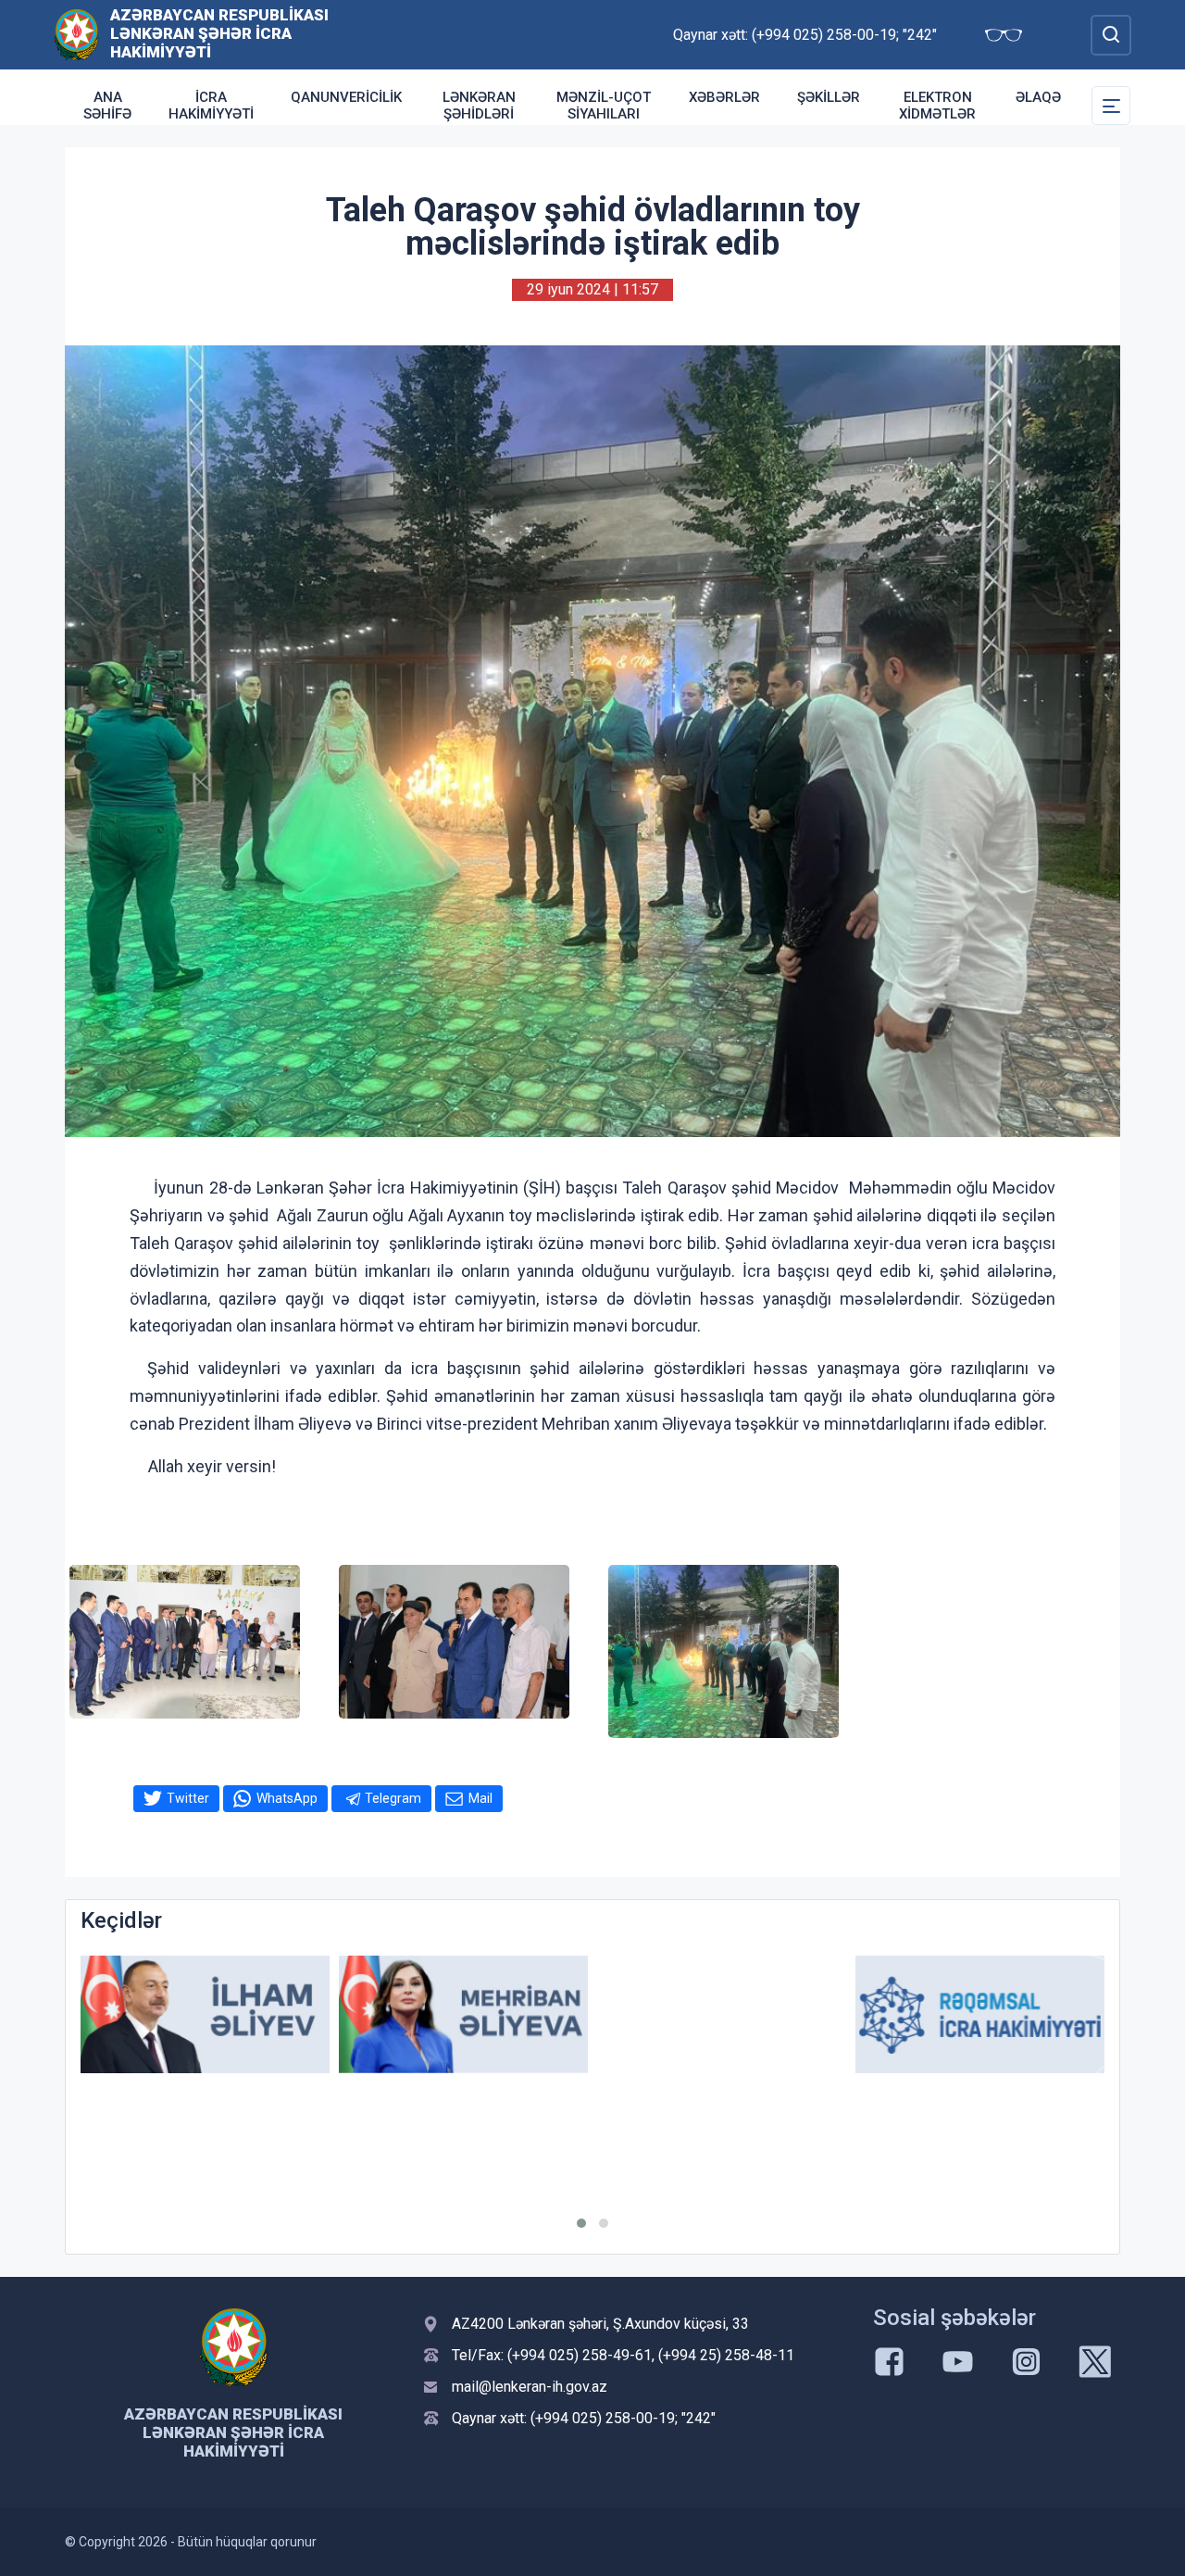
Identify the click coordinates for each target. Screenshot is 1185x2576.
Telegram (393, 1798)
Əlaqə (1038, 97)
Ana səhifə (107, 106)
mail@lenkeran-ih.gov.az (530, 2387)
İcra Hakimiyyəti (211, 106)
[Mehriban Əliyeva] (463, 2014)
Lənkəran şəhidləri (479, 106)
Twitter (188, 1798)
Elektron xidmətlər (937, 106)
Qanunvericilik (346, 97)
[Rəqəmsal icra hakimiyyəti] (980, 2014)
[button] (581, 2223)
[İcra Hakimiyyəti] (76, 34)
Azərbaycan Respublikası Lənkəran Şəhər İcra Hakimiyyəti (219, 33)
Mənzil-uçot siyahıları (604, 106)
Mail (480, 1798)
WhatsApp (287, 1798)
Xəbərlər (724, 97)
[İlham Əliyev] (205, 2014)
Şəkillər (829, 97)
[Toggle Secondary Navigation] (1111, 106)
